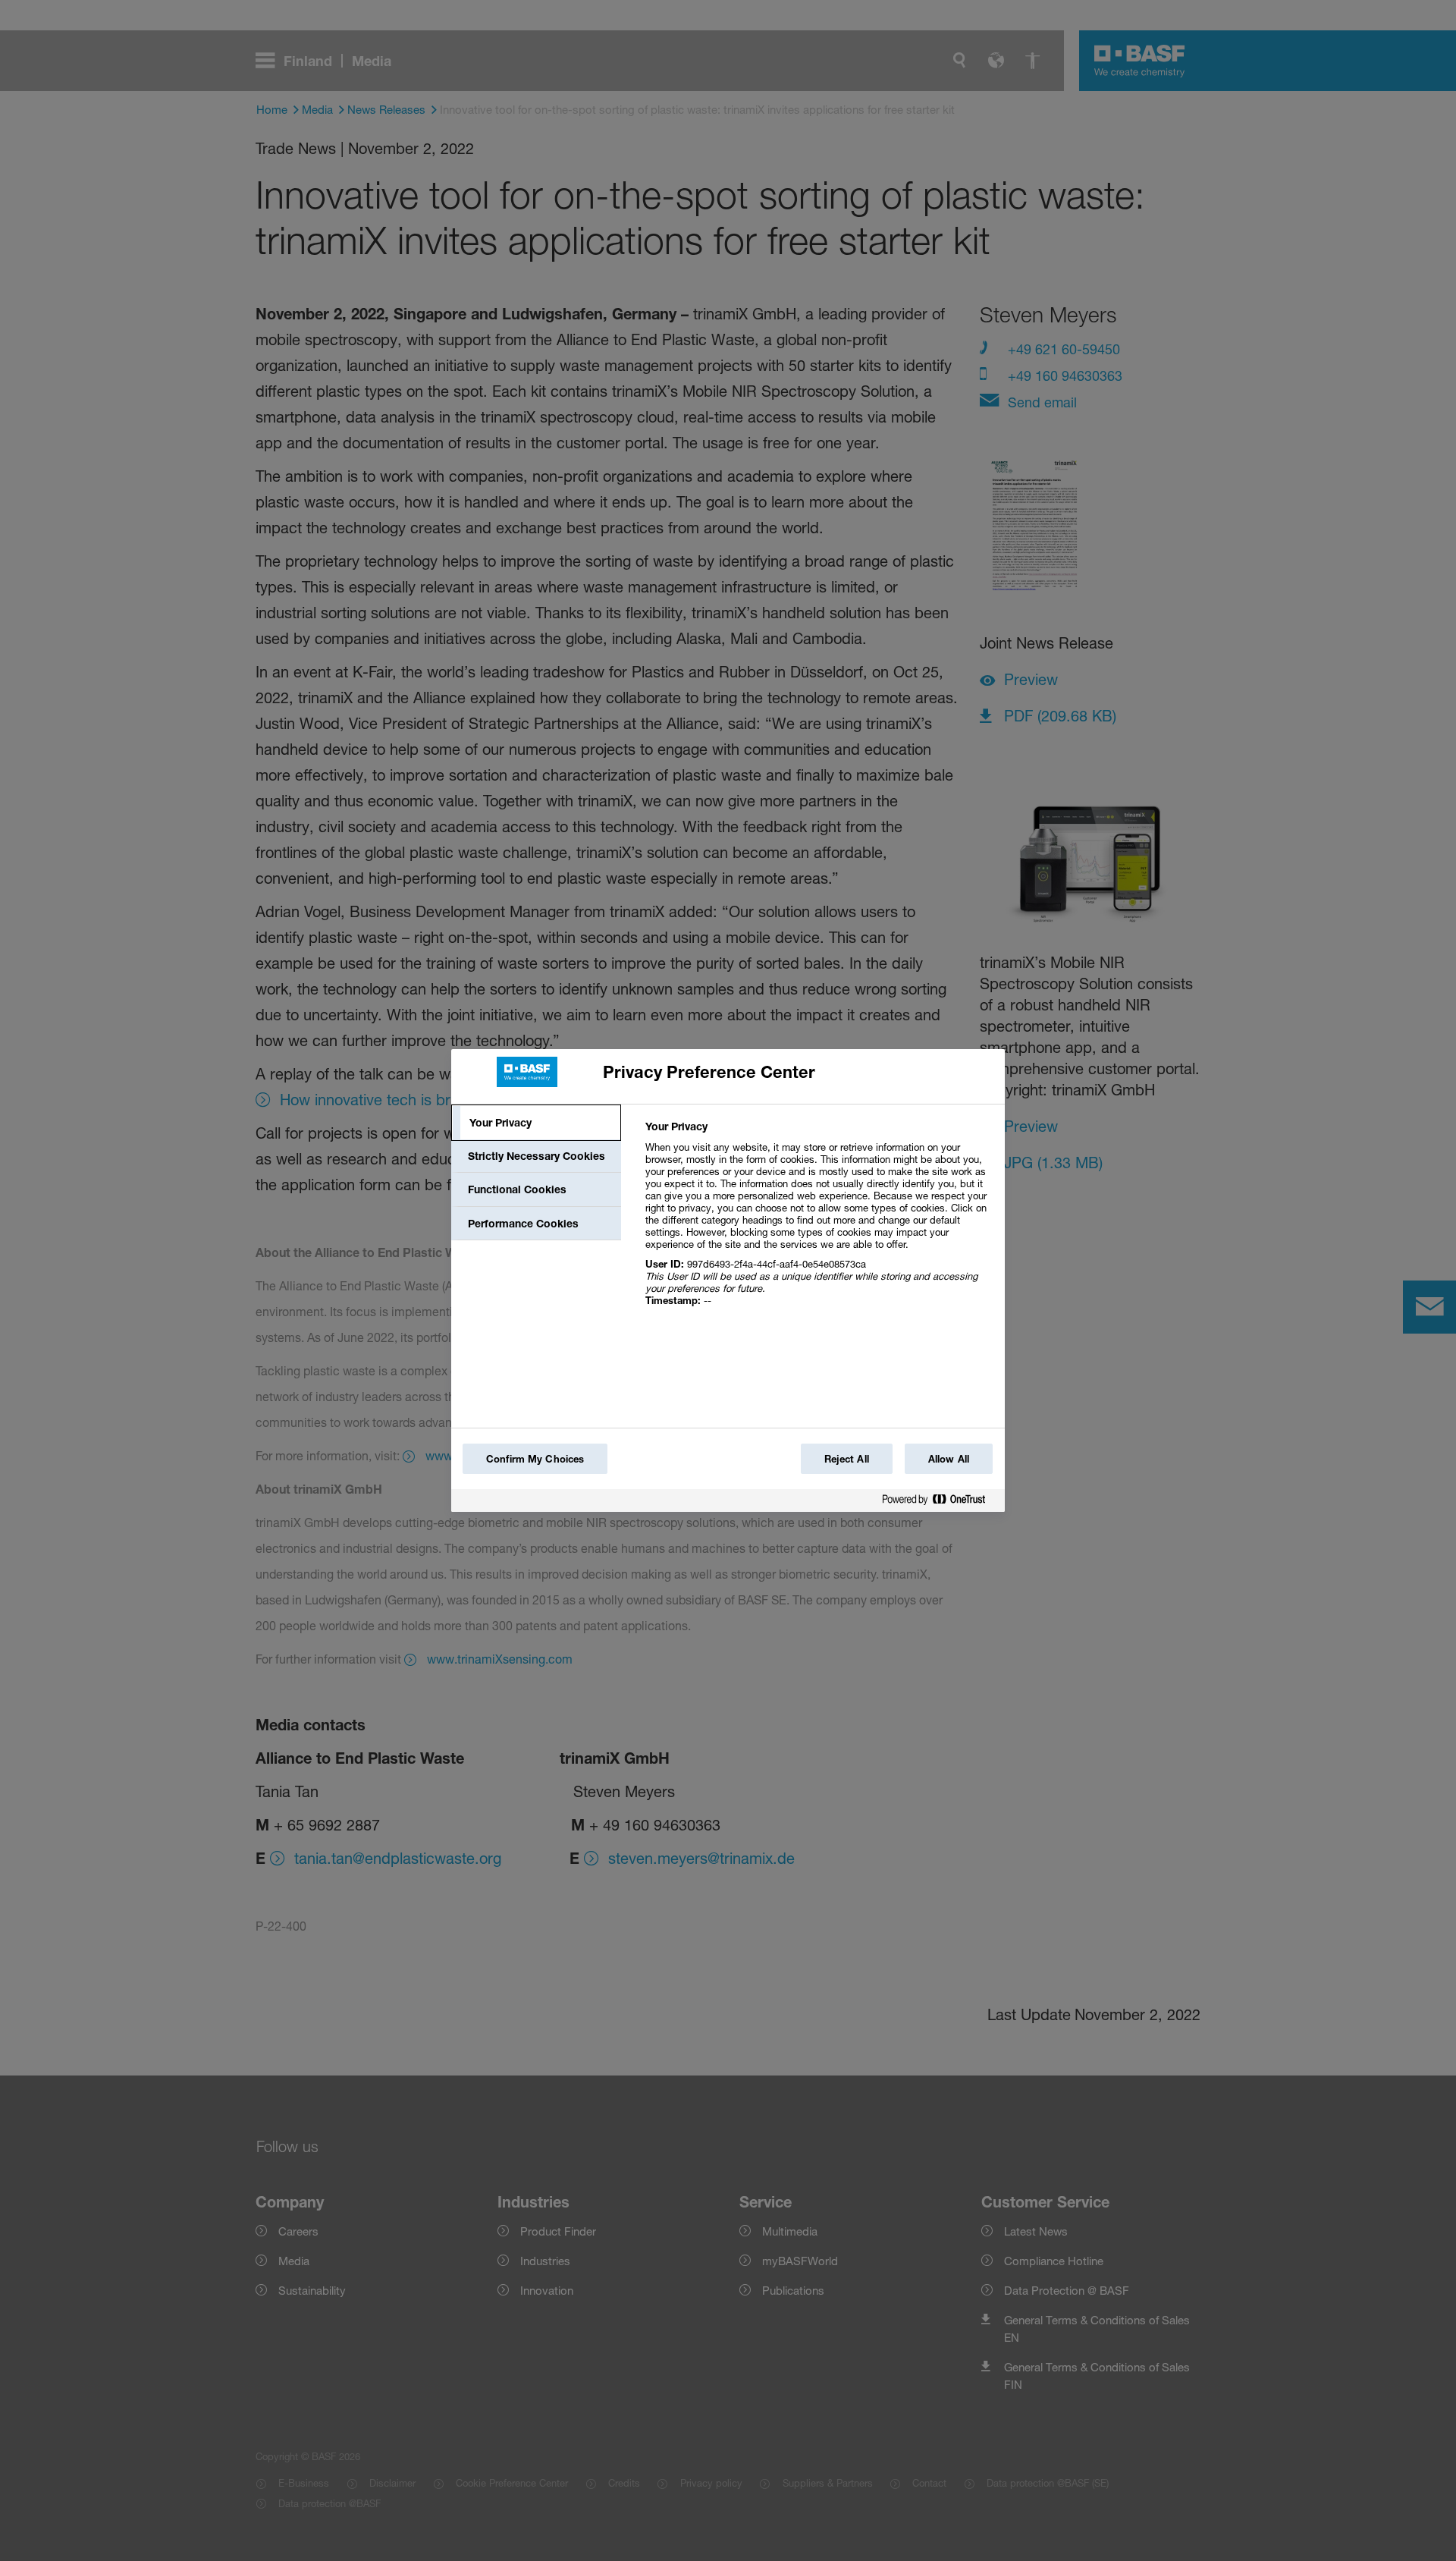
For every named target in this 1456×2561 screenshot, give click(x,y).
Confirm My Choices (535, 1459)
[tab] (536, 1123)
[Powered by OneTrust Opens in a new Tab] (940, 1502)
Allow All (949, 1459)
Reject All (847, 1459)
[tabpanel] (819, 1222)
